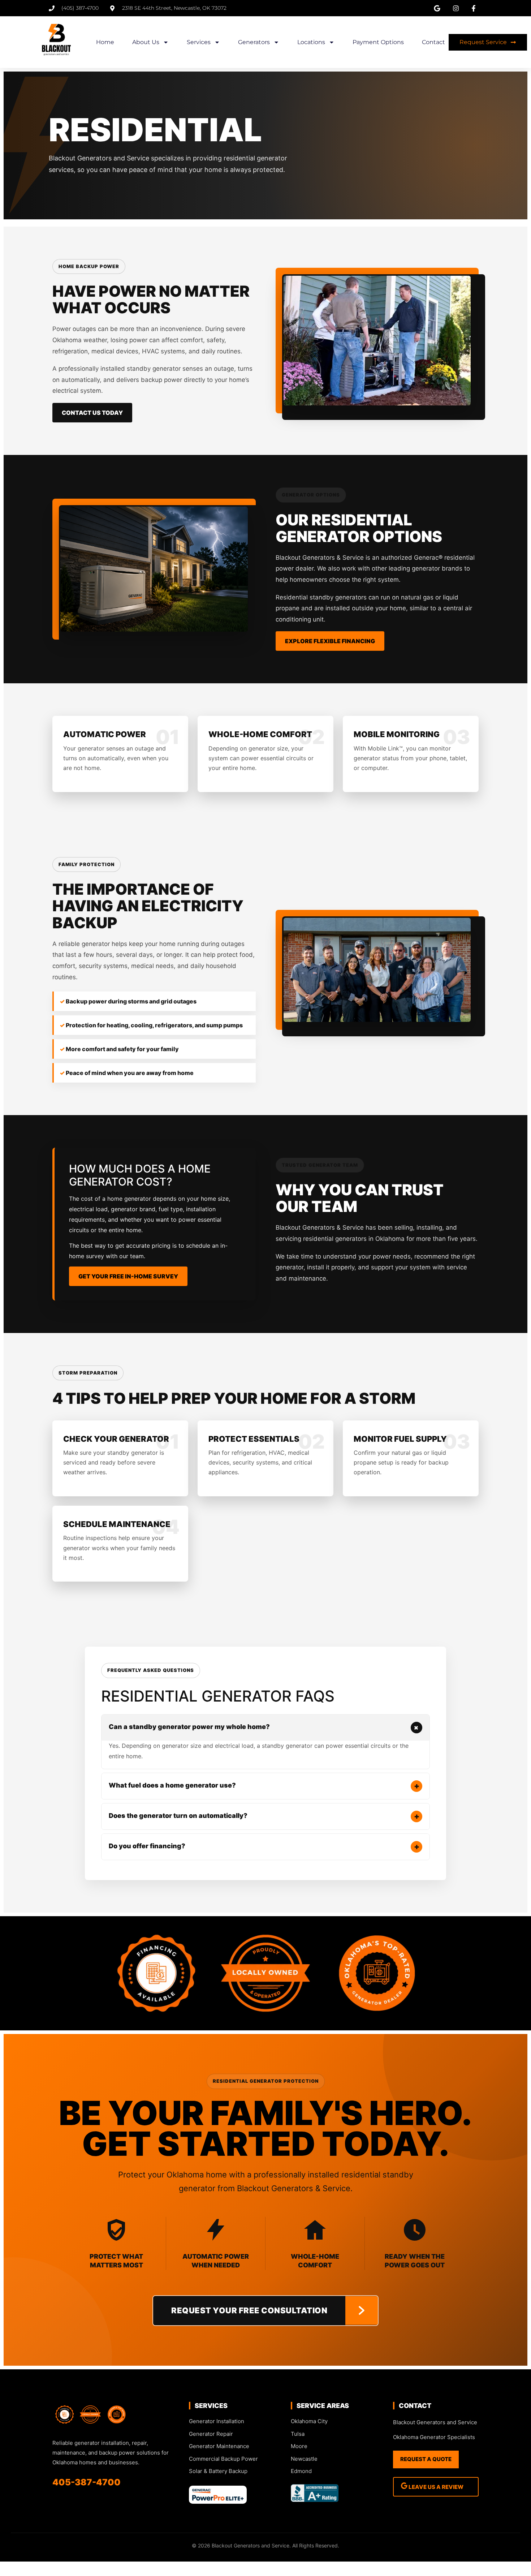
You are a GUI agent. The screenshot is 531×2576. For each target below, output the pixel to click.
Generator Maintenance (219, 2446)
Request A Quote (426, 2459)
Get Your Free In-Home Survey (128, 1276)
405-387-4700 (87, 2482)
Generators (254, 42)
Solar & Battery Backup (218, 2471)
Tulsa (298, 2434)
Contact (433, 42)
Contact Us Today (92, 413)
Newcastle (304, 2459)
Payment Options (378, 42)
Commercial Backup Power (223, 2459)
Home (105, 42)
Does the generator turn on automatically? (264, 1816)
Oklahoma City (309, 2421)
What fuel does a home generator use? (264, 1786)
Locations (311, 42)
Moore (299, 2446)
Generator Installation (217, 2421)
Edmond (301, 2471)
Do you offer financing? (264, 1846)
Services (199, 42)
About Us (146, 42)
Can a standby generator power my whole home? (265, 1727)
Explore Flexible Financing (330, 641)
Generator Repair (211, 2434)
